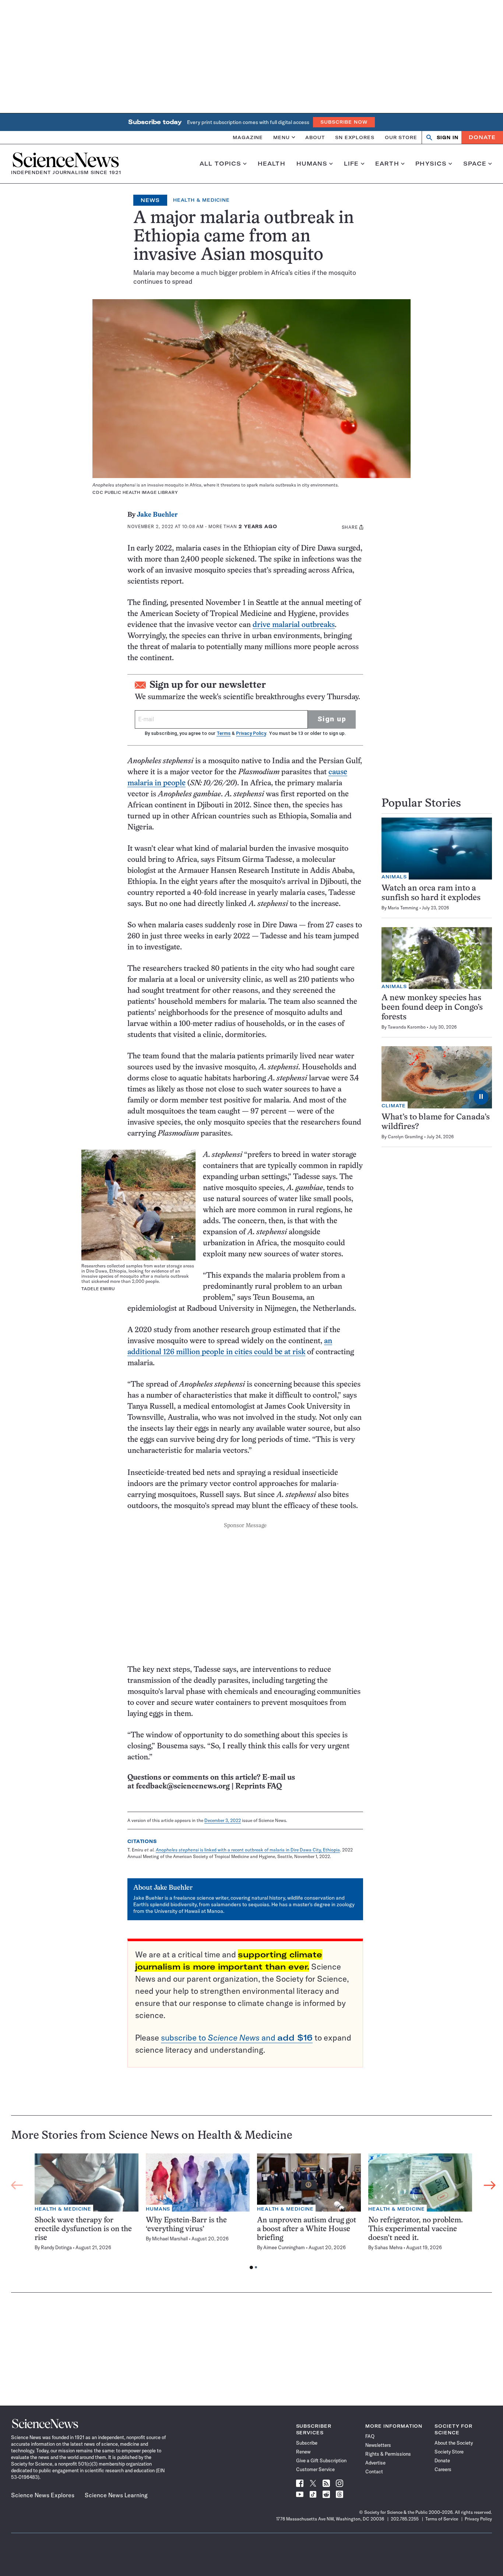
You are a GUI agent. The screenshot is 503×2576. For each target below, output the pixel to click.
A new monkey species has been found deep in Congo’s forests (432, 1008)
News (150, 200)
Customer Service (315, 2469)
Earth (387, 164)
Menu (282, 137)
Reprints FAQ (258, 1786)
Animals (394, 877)
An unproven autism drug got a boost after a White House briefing (307, 2229)
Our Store (401, 137)
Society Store (449, 2452)
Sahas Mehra (388, 2247)
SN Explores (355, 137)
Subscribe (307, 2443)
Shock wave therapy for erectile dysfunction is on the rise (83, 2229)
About (315, 137)
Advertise (375, 2463)
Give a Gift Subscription (321, 2460)
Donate (482, 137)
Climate (394, 1106)
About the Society (454, 2443)
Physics (431, 164)
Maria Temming (403, 908)
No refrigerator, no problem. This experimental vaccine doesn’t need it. (416, 2229)
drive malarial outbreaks (294, 625)
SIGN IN (448, 137)
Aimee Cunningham (284, 2247)
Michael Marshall (170, 2239)
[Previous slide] (17, 2186)
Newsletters (378, 2445)
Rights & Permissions (388, 2454)
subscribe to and (237, 2038)
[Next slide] (490, 2186)
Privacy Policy (251, 733)
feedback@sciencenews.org (183, 1786)
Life (351, 164)
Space (475, 164)
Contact (374, 2471)
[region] (253, 2213)
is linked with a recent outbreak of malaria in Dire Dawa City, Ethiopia (248, 1850)
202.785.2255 (405, 2519)
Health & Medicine (201, 200)
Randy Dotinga (56, 2247)
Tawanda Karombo (407, 1027)
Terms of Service (442, 2519)
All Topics (220, 164)
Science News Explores (43, 2495)
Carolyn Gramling (405, 1137)
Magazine (248, 137)
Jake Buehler (157, 515)
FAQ (370, 2436)
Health (272, 164)
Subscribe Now (344, 122)
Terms (224, 733)
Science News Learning (116, 2495)
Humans (312, 164)
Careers (443, 2469)
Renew (303, 2452)
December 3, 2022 (223, 1820)
